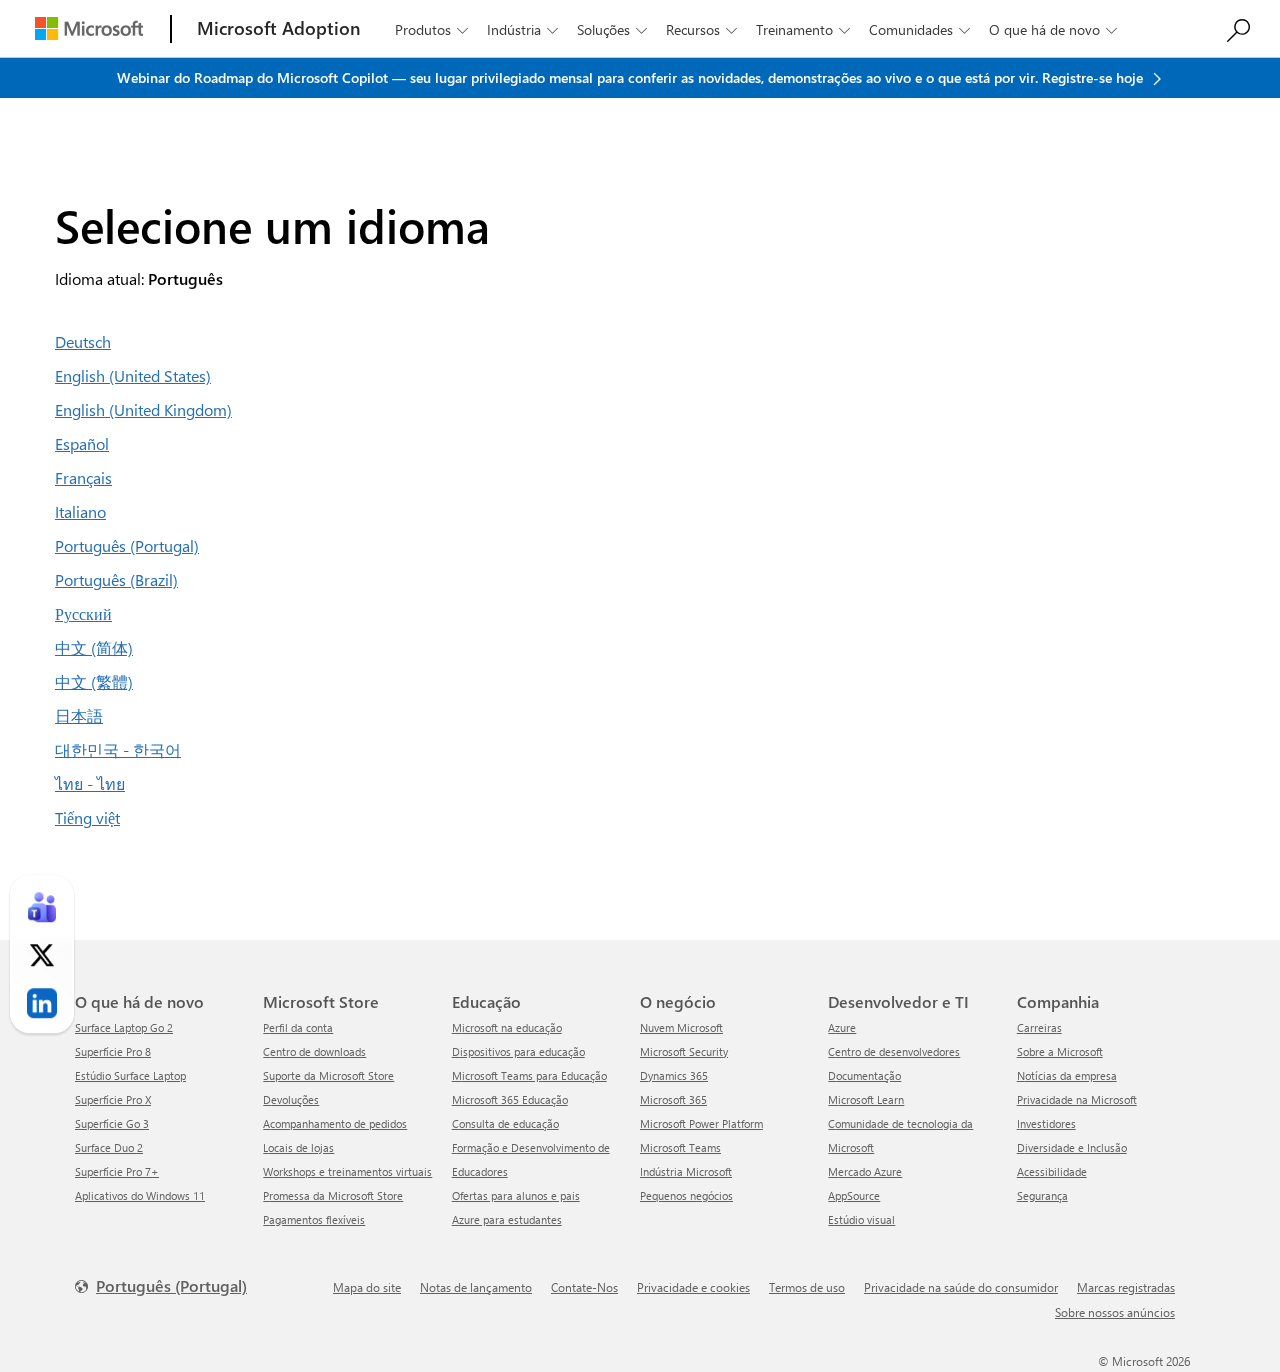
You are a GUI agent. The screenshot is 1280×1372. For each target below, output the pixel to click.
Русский (83, 613)
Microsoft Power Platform (701, 1123)
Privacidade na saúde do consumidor (961, 1287)
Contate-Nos (584, 1287)
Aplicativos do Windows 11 (140, 1195)
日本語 (79, 715)
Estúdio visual (861, 1219)
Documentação (864, 1075)
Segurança (1042, 1195)
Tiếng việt (87, 817)
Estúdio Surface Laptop (130, 1075)
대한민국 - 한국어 (118, 749)
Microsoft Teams (680, 1147)
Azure (842, 1027)
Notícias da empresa (1067, 1075)
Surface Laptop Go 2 (124, 1027)
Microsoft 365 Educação (510, 1099)
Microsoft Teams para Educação (529, 1075)
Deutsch (83, 341)
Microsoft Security (684, 1051)
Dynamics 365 (674, 1075)
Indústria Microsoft (686, 1171)
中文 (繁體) (94, 681)
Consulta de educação (505, 1123)
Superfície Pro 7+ (117, 1171)
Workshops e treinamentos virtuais (347, 1171)
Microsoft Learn (866, 1099)
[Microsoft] (89, 28)
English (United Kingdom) (143, 409)
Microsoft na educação (507, 1027)
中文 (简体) (94, 647)
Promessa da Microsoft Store (333, 1195)
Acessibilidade (1052, 1171)
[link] (42, 907)
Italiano (80, 511)
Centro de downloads (314, 1051)
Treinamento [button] (803, 29)
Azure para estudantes (507, 1219)
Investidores (1046, 1123)
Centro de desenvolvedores (894, 1051)
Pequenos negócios (686, 1195)
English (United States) (133, 375)
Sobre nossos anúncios (1115, 1312)
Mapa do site (367, 1287)
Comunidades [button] (919, 29)
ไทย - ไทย (90, 783)
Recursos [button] (701, 29)
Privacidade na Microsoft (1077, 1099)
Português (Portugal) (127, 545)
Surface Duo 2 (109, 1147)
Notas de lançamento (476, 1287)
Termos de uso (807, 1287)
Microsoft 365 (673, 1099)
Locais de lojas (298, 1147)
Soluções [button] (612, 29)
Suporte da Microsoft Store (328, 1075)
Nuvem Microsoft (681, 1027)
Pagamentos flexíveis (314, 1219)
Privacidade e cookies (693, 1287)
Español (82, 443)
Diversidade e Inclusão (1072, 1147)
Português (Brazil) (116, 579)
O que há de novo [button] (1053, 29)
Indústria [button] (522, 29)
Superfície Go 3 (112, 1123)
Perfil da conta (298, 1027)
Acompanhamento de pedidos (335, 1123)
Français (83, 477)
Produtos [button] (431, 29)
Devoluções (291, 1099)
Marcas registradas (1126, 1287)
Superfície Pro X (113, 1099)
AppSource (854, 1195)
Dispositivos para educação (518, 1051)
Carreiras (1039, 1027)
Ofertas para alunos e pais (516, 1195)
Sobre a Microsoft (1060, 1051)
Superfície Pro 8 (113, 1051)
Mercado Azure (865, 1171)
